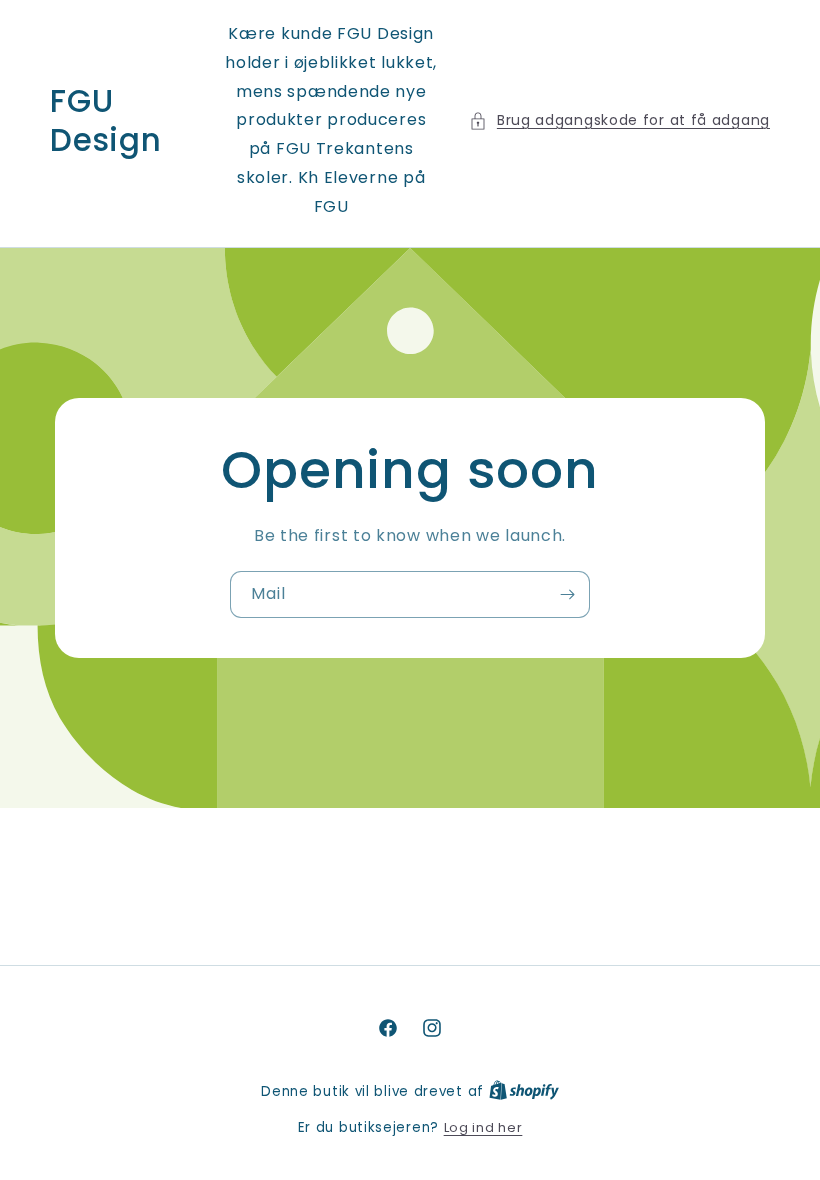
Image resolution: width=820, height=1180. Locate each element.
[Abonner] (567, 593)
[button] (619, 120)
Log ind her (483, 1127)
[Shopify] (524, 1091)
